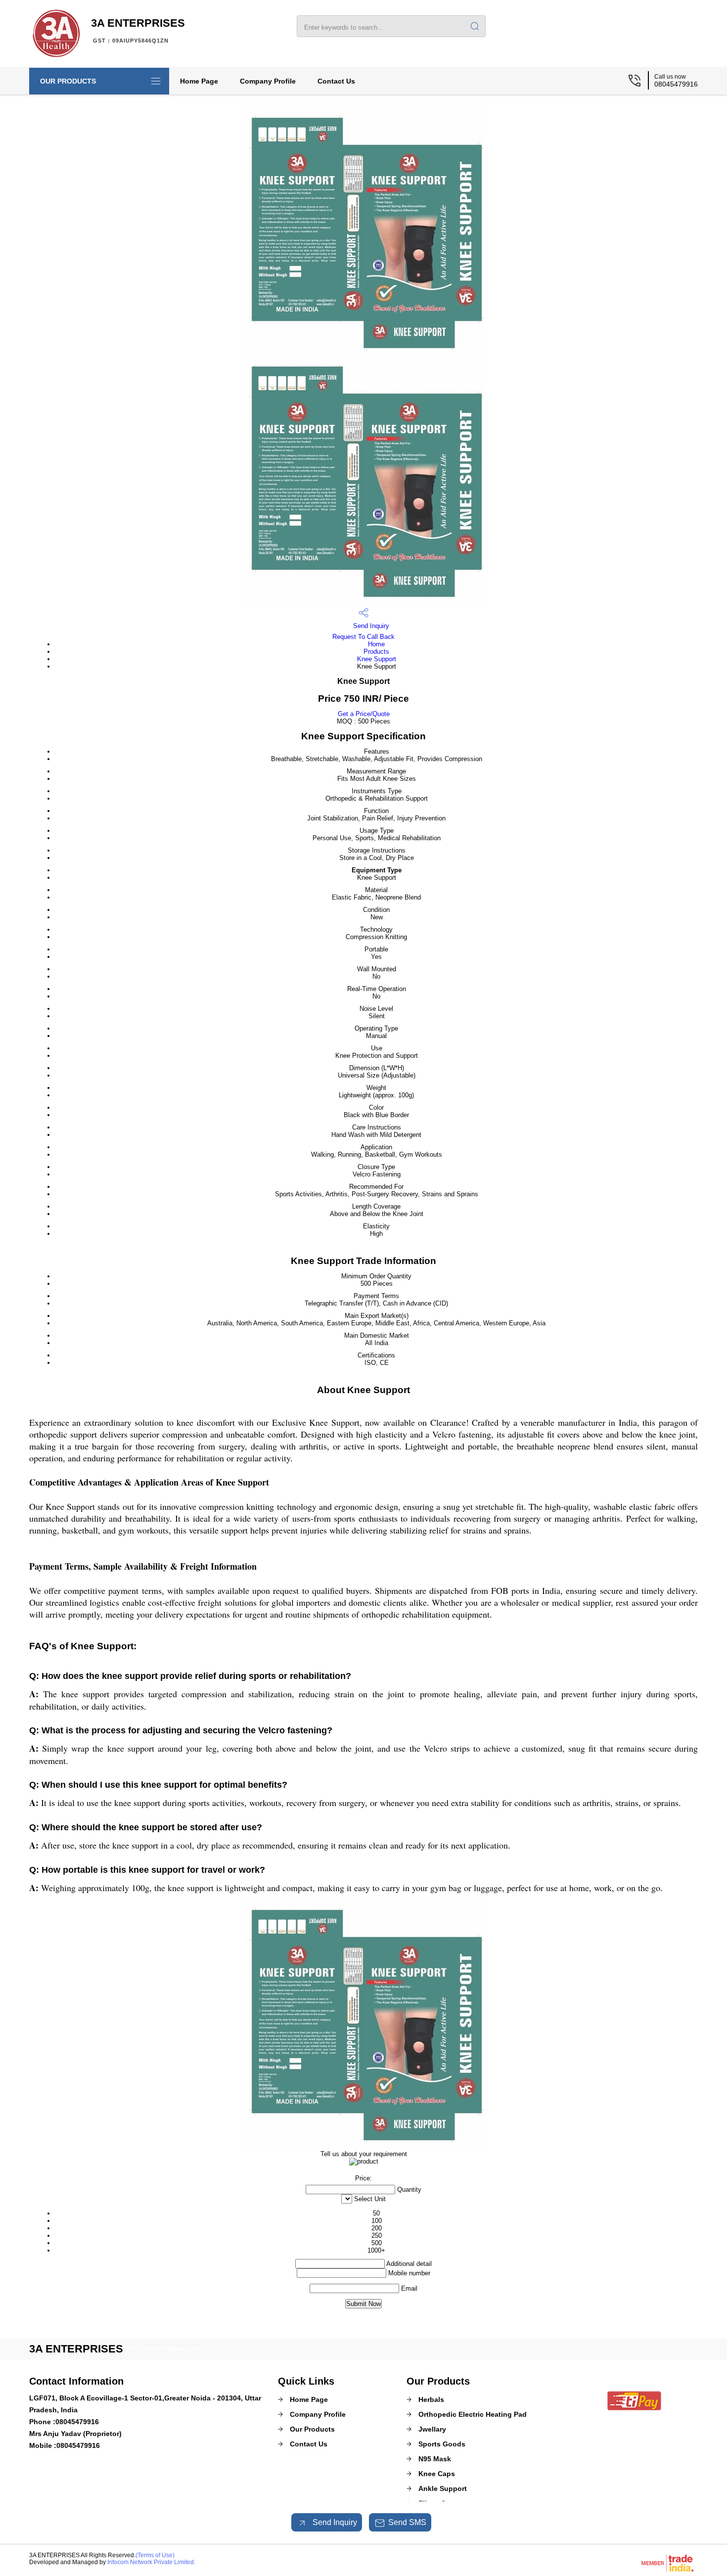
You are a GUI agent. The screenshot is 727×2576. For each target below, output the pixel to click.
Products (376, 652)
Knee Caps (437, 2474)
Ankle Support (443, 2488)
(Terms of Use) (155, 2555)
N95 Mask (435, 2459)
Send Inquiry (370, 626)
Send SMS (407, 2522)
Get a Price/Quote (364, 714)
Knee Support (377, 659)
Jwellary (432, 2429)
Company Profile (268, 81)
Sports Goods (442, 2444)
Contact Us (336, 81)
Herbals (431, 2399)
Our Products (68, 81)
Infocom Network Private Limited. (151, 2562)
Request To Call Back (363, 637)
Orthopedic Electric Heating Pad (473, 2414)
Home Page (199, 81)
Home (376, 644)
